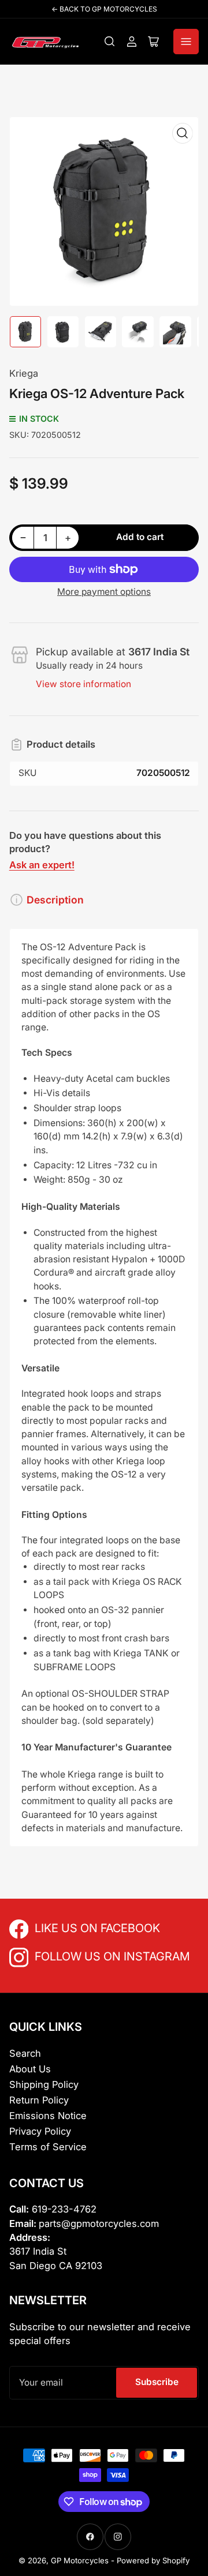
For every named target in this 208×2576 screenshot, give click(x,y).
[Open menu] (186, 42)
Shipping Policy (44, 2084)
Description (55, 900)
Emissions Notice (48, 2116)
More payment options (104, 592)
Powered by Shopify (153, 2560)
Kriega (24, 373)
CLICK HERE (60, 1927)
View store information (83, 684)
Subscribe (157, 2382)
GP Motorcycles (80, 2560)
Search (25, 2053)
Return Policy (39, 2100)
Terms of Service (48, 2147)
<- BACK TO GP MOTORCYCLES (104, 9)
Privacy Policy (40, 2131)
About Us (30, 2069)
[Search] (110, 42)
